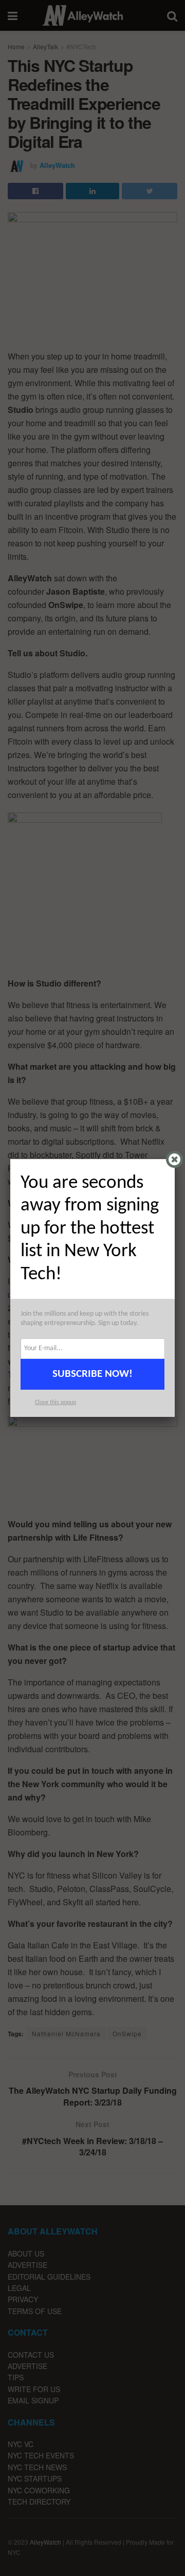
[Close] (174, 1159)
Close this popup (55, 1403)
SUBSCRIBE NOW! (92, 1374)
